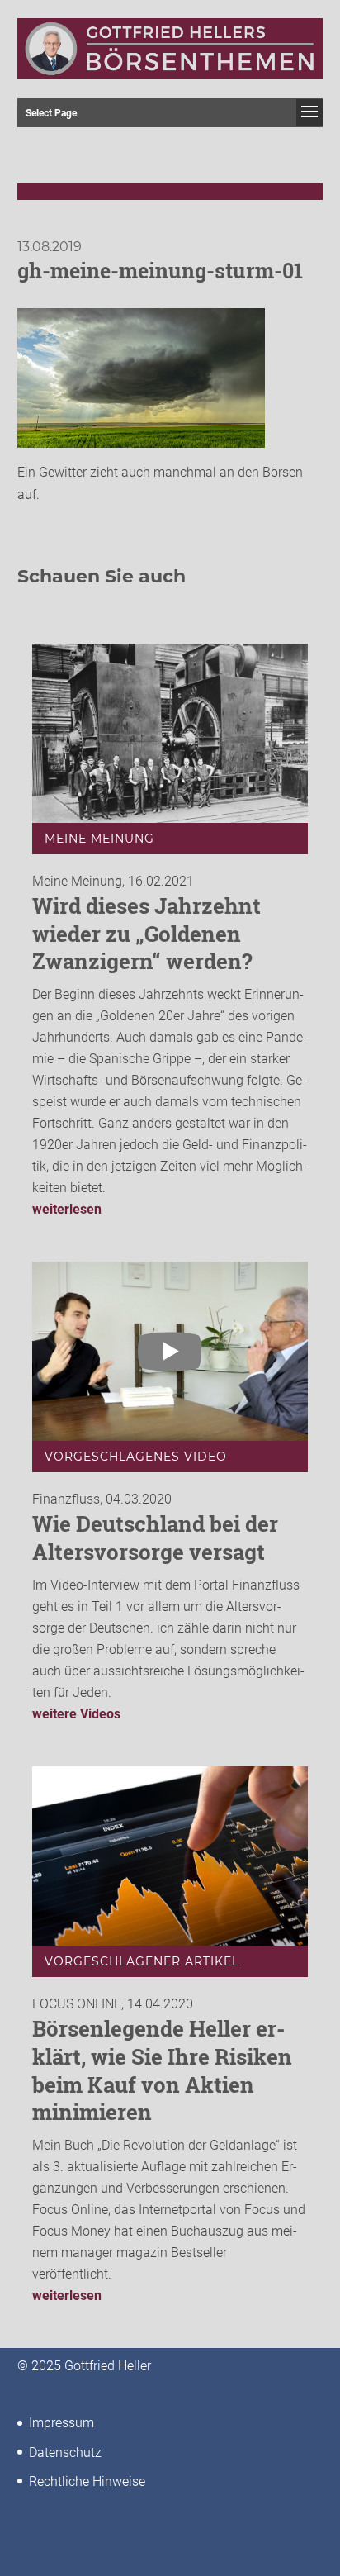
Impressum (61, 2423)
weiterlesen (67, 1209)
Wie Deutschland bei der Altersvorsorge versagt (155, 1538)
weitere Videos (76, 1714)
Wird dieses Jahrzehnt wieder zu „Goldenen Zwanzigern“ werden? (146, 934)
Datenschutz (65, 2452)
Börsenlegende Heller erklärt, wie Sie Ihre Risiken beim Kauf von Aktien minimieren (162, 2070)
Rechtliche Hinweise (87, 2481)
